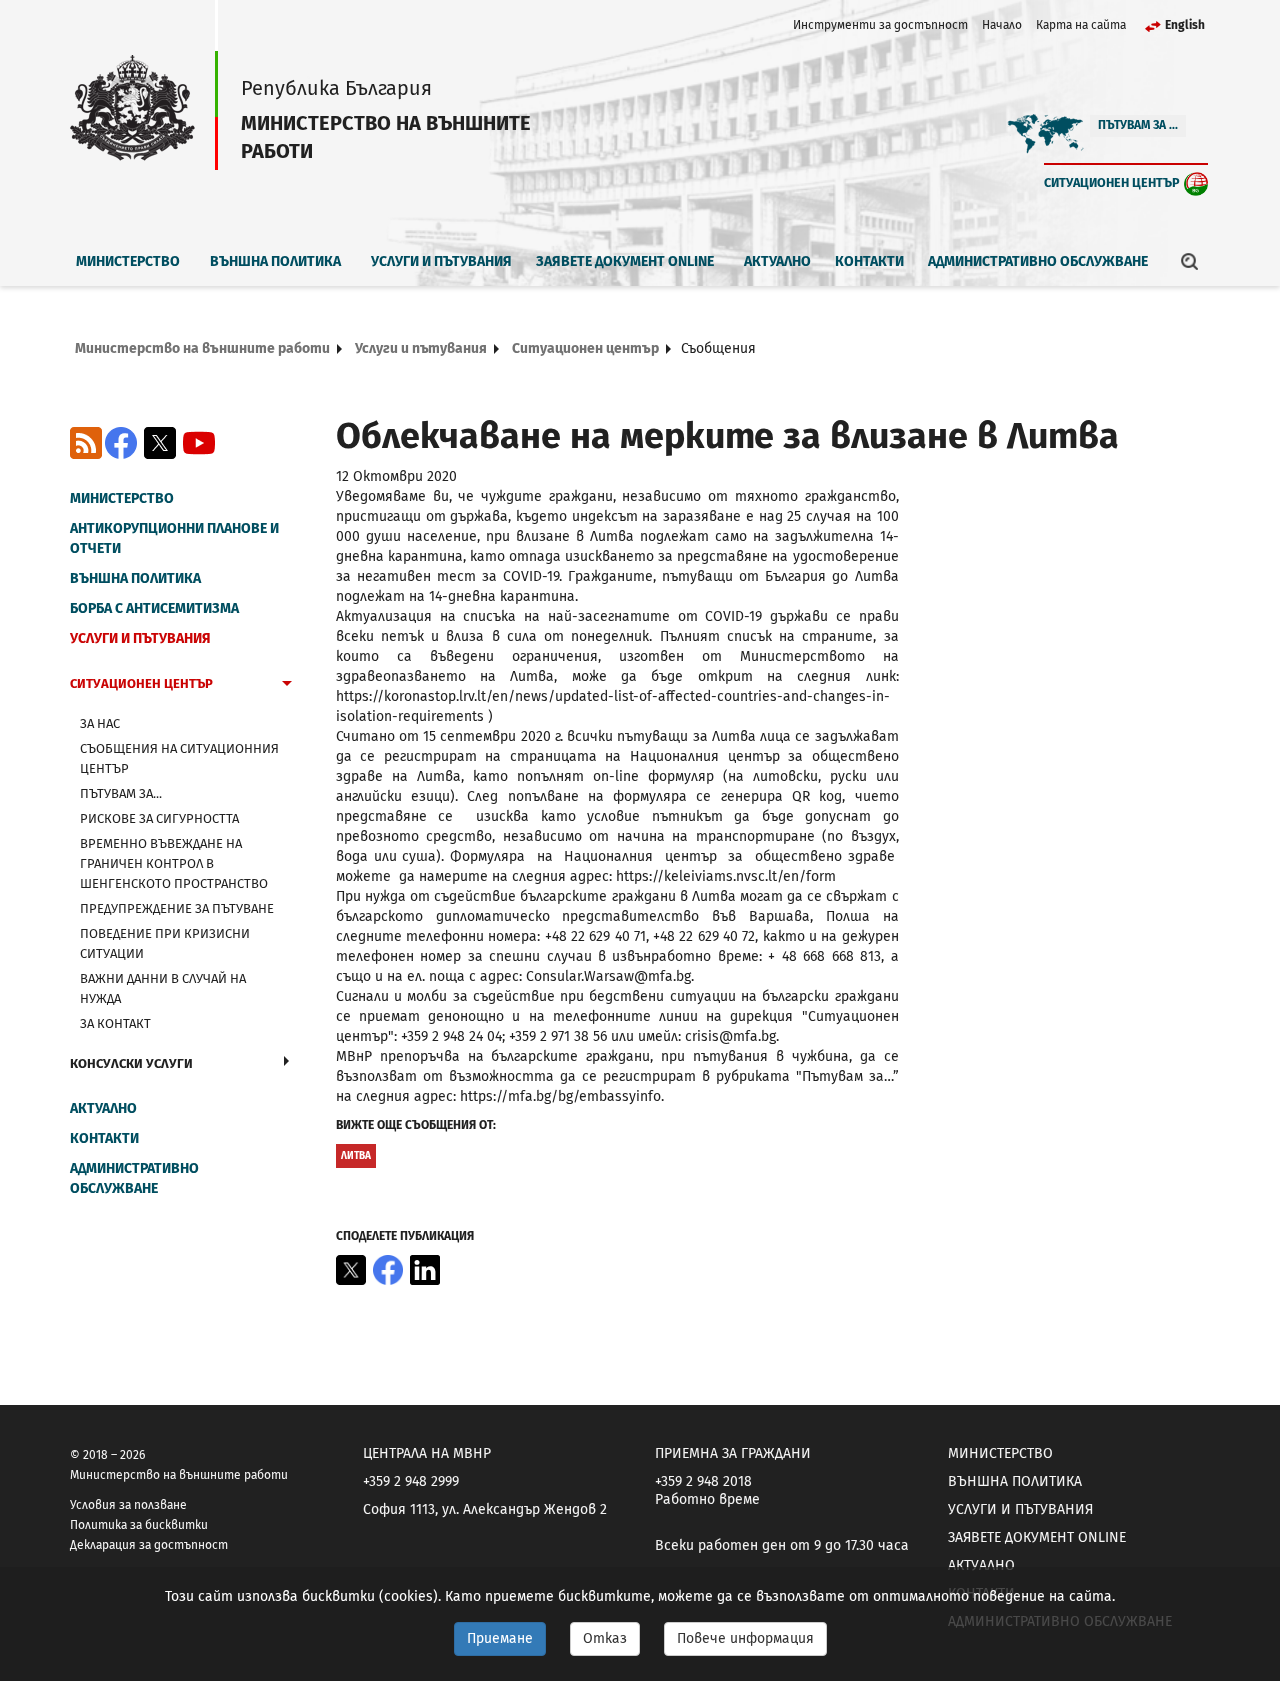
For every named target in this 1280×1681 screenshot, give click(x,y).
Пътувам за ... (1138, 125)
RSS (86, 443)
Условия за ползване (128, 1505)
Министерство (128, 261)
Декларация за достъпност (149, 1545)
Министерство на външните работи (202, 348)
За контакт (115, 1023)
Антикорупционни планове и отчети (174, 538)
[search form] (1190, 261)
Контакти (869, 261)
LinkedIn (425, 1270)
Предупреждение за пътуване (177, 908)
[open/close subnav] (287, 686)
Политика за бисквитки (139, 1525)
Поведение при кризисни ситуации (165, 943)
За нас (100, 723)
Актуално (777, 261)
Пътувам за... (121, 793)
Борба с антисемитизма (154, 608)
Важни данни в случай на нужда (163, 988)
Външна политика (275, 261)
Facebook (121, 443)
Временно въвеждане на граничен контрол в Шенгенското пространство (174, 863)
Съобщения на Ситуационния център (179, 758)
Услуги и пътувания (441, 261)
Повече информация (745, 1638)
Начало (1002, 25)
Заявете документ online (625, 261)
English (1185, 25)
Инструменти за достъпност (880, 25)
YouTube (199, 443)
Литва (356, 1156)
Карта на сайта (1081, 25)
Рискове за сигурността (159, 818)
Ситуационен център (1112, 182)
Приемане (500, 1638)
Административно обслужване (1038, 261)
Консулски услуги (131, 1063)
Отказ (605, 1638)
